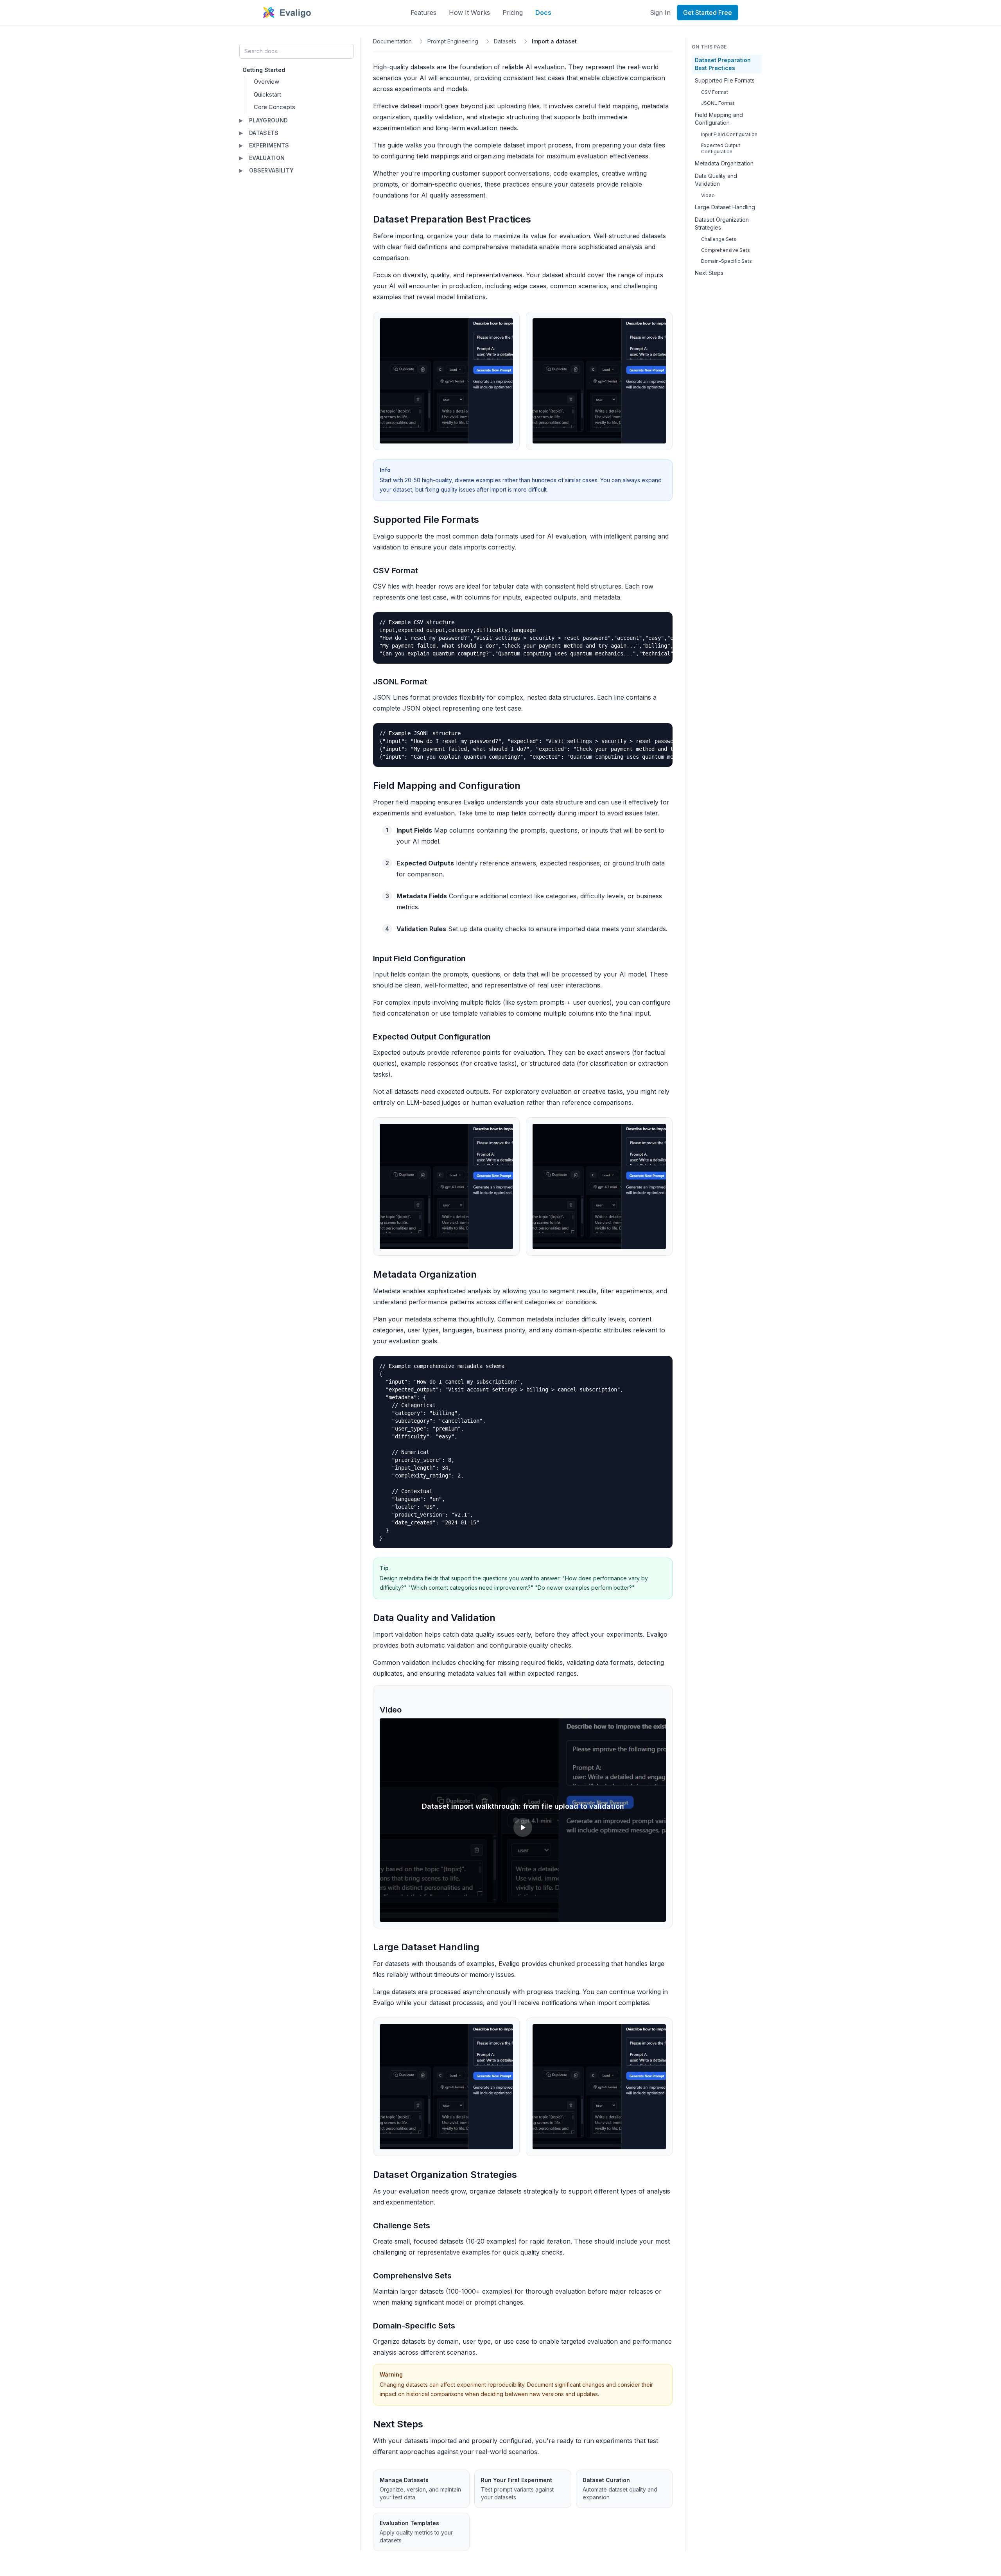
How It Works (469, 13)
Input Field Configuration (729, 134)
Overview (266, 82)
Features (423, 13)
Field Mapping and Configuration (719, 119)
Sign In (660, 13)
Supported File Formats (725, 80)
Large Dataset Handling (725, 207)
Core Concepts (274, 107)
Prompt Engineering (453, 41)
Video (708, 195)
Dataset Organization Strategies (722, 223)
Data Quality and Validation (716, 180)
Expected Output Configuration (721, 148)
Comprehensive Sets (726, 250)
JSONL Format (718, 103)
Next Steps (709, 273)
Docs (543, 13)
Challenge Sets (719, 239)
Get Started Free (708, 13)
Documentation (392, 41)
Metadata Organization (724, 163)
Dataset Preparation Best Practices (723, 64)
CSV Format (715, 92)
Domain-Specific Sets (727, 261)
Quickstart (267, 94)
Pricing (513, 13)
